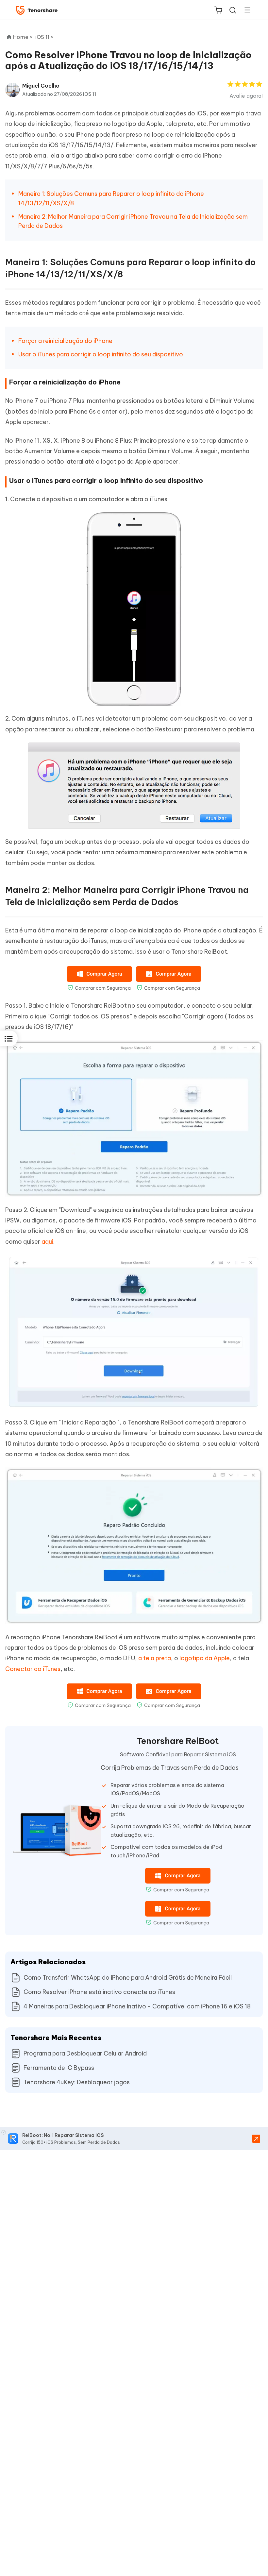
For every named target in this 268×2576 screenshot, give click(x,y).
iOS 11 (90, 94)
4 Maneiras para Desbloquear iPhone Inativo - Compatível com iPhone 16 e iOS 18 (137, 2006)
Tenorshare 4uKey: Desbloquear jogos (77, 2082)
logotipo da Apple (205, 1658)
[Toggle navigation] (245, 10)
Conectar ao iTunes (33, 1669)
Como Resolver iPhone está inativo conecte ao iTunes (99, 1992)
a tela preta (155, 1658)
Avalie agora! (246, 96)
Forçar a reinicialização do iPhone (65, 341)
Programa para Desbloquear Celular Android (85, 2053)
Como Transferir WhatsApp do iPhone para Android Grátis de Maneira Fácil (128, 1978)
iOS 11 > (45, 37)
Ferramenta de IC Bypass (59, 2068)
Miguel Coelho (41, 86)
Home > (23, 37)
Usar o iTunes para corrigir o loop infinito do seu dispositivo (101, 354)
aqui (47, 1242)
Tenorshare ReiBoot (178, 1741)
